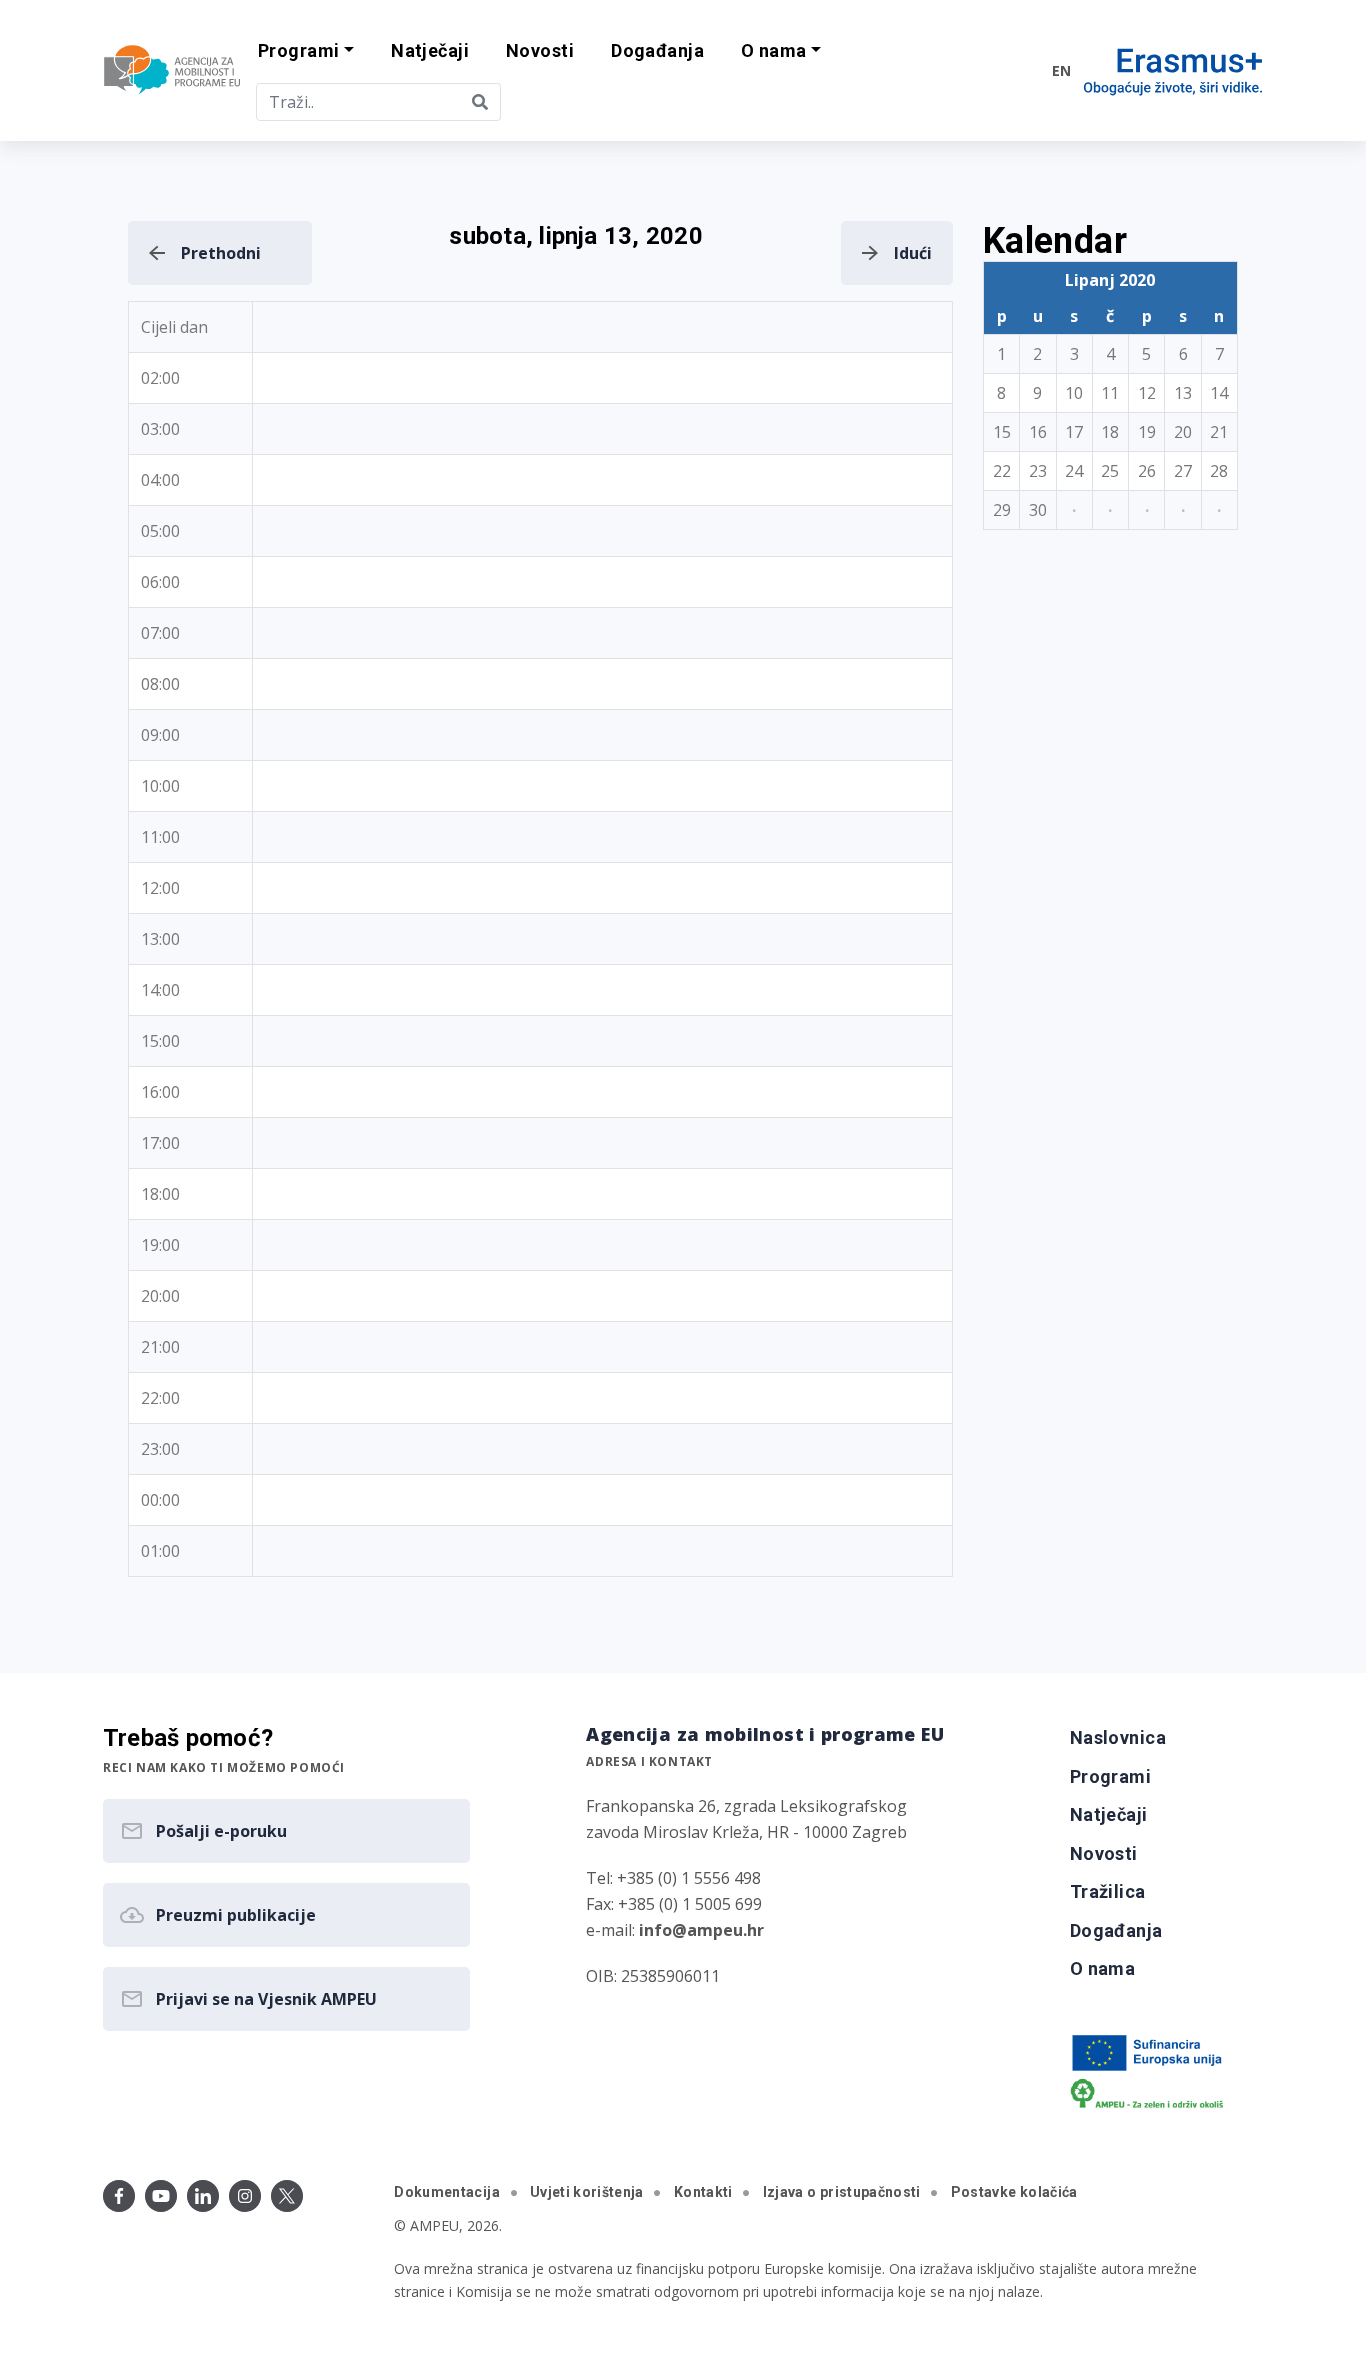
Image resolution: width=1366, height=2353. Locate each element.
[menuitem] (430, 51)
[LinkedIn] (203, 2196)
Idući (913, 253)
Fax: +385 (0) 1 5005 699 (674, 1904)
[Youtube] (161, 2196)
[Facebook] (119, 2196)
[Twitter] (287, 2196)
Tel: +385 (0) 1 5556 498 (673, 1878)
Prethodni (221, 253)
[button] (306, 51)
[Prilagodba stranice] (995, 70)
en (1061, 70)
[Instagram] (245, 2196)
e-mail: (675, 1930)
